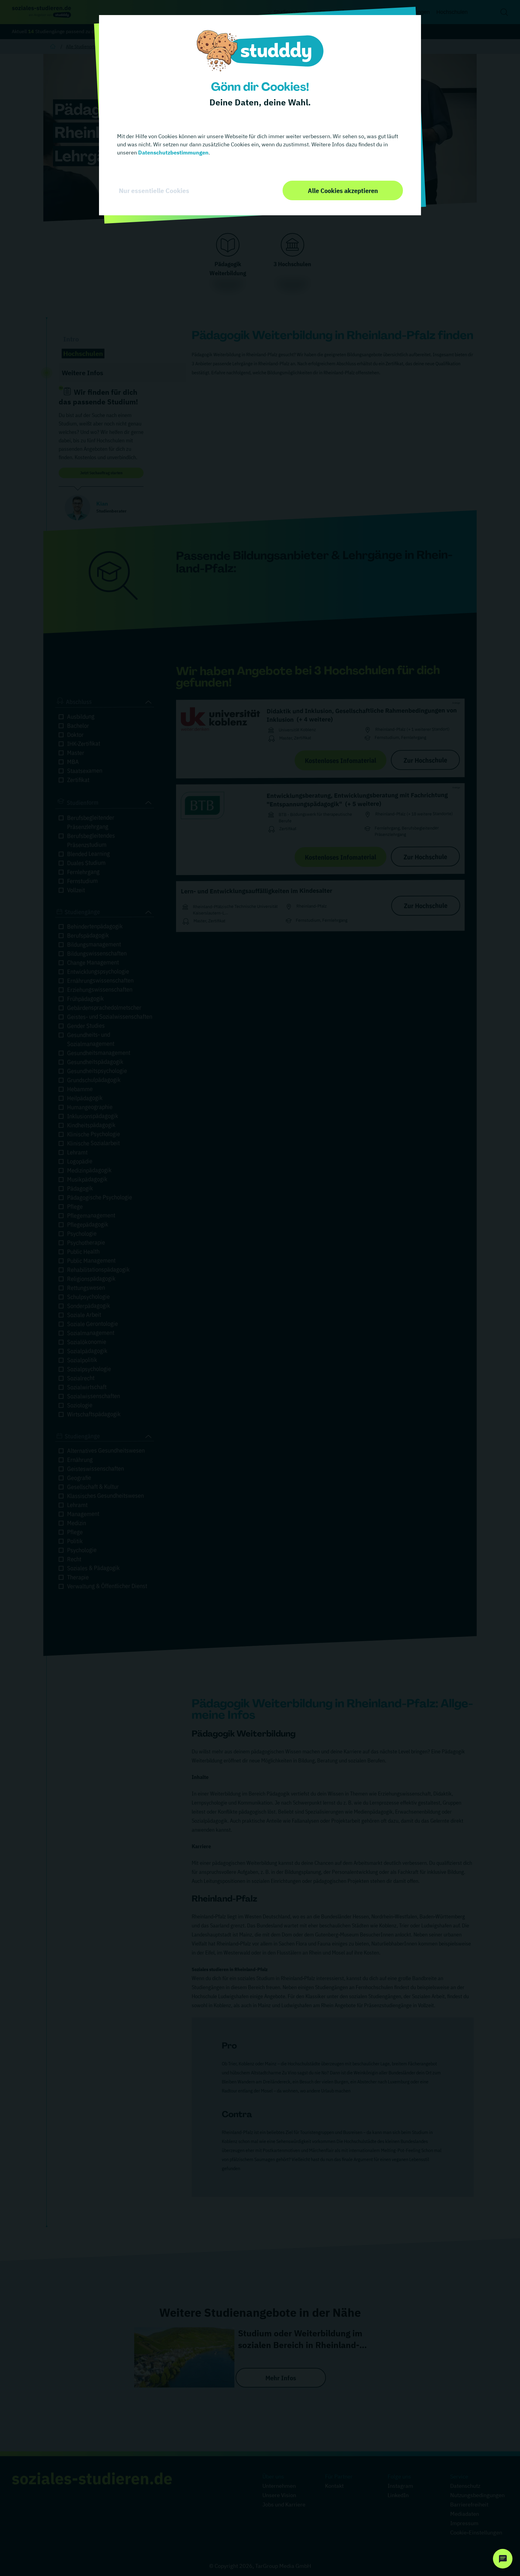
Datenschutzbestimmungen (173, 153)
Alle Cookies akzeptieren (343, 190)
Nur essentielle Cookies (154, 191)
